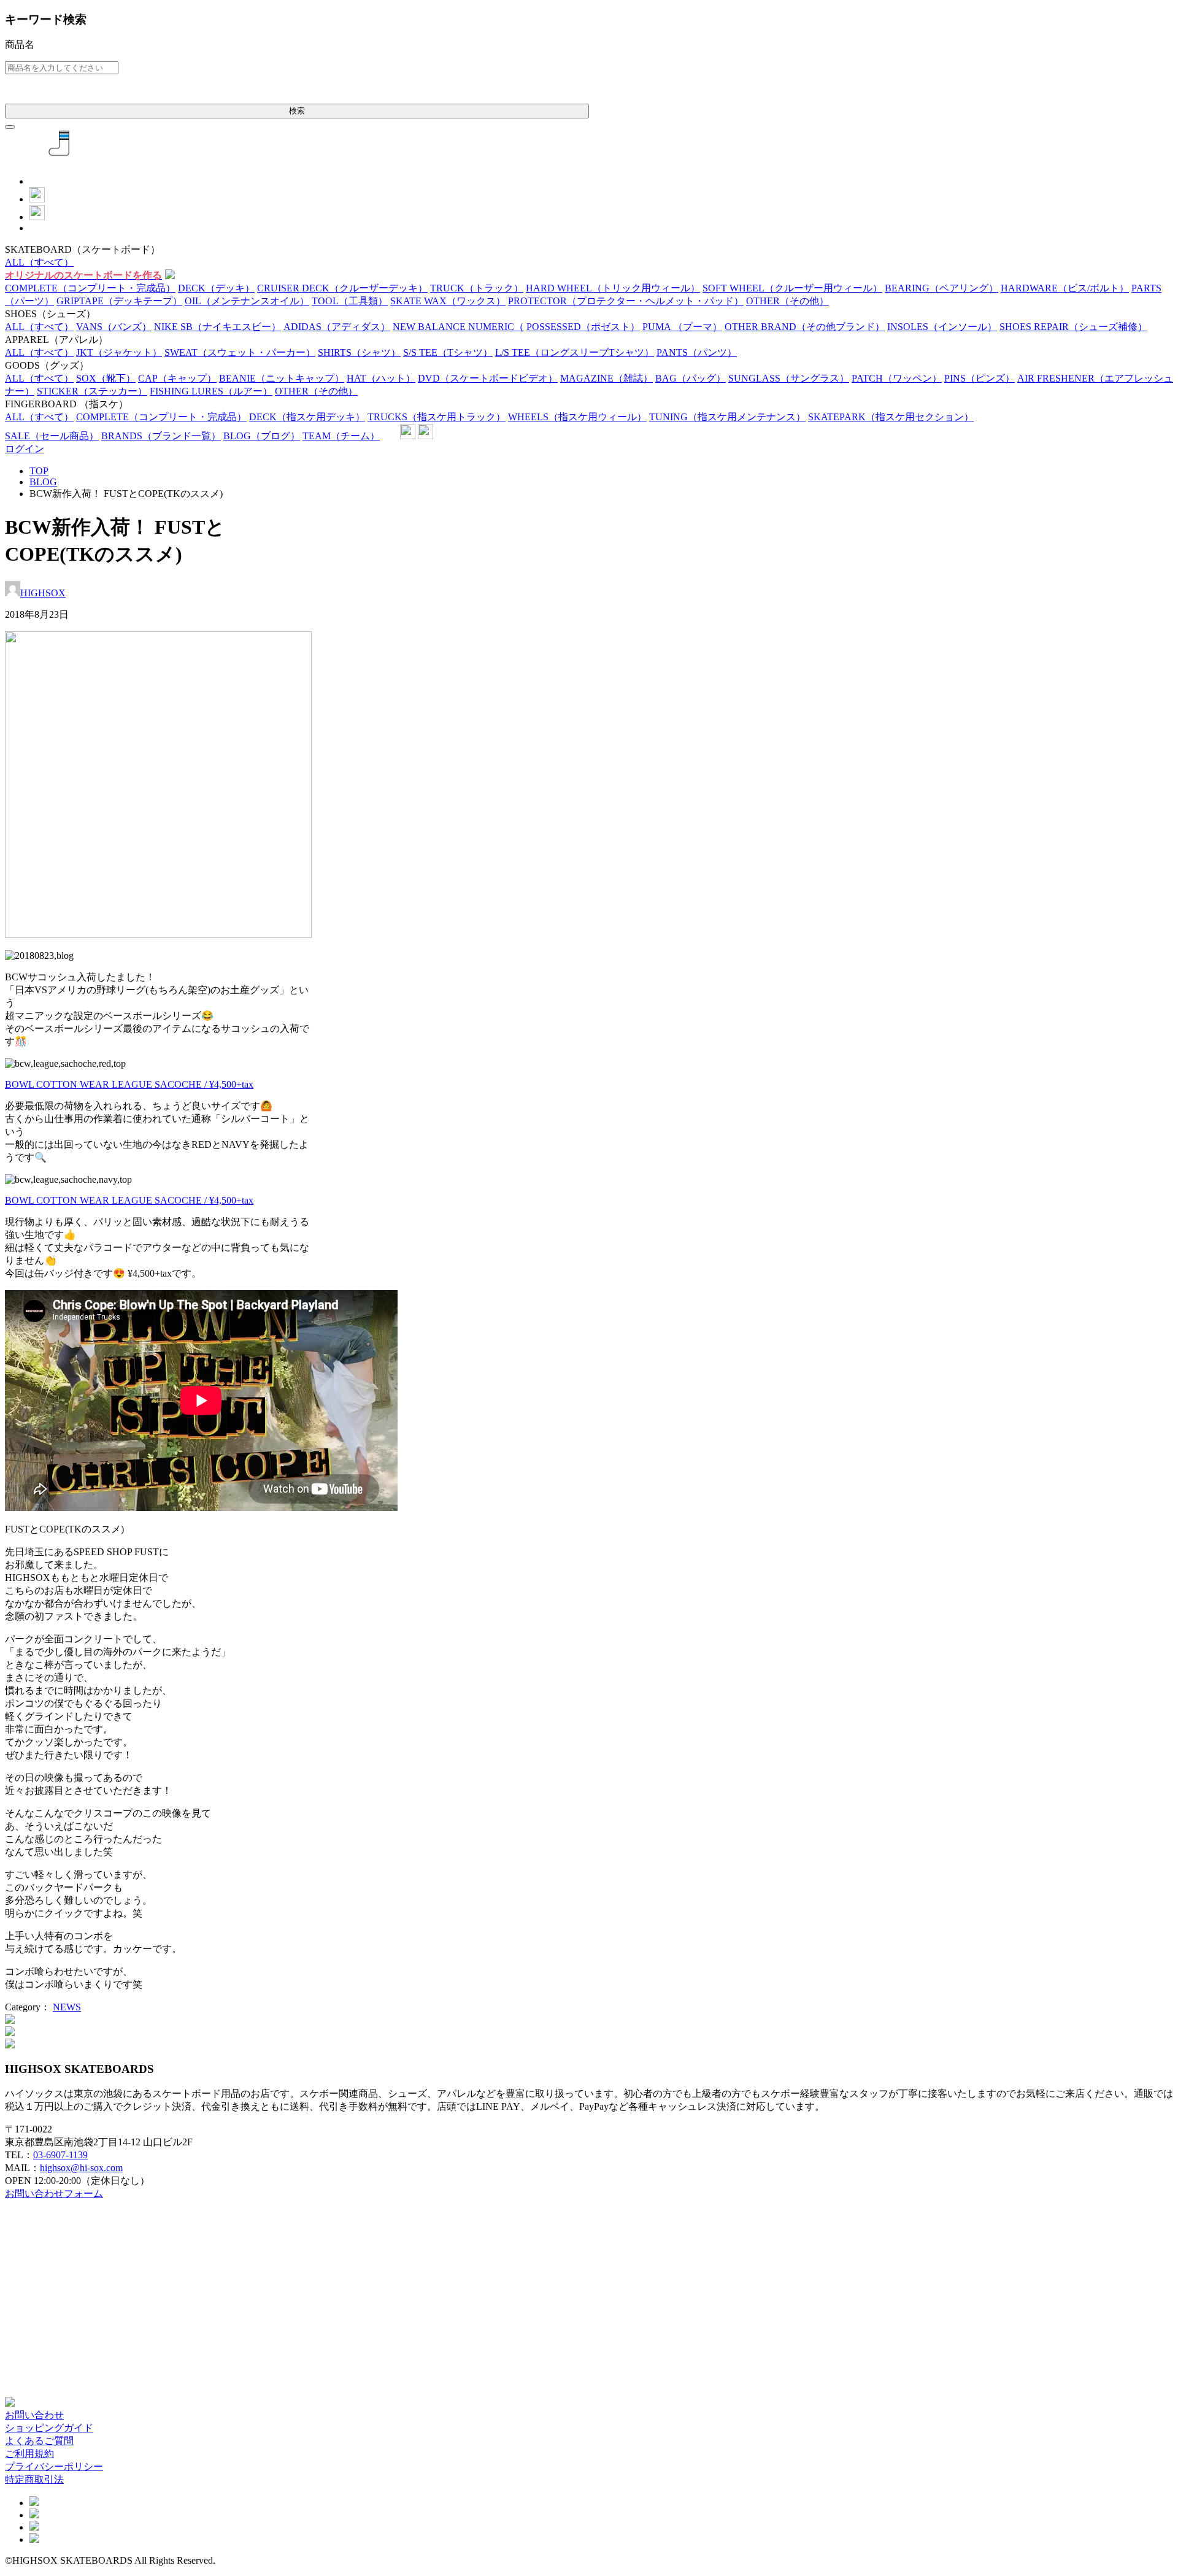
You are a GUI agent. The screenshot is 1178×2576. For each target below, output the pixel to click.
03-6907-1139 (60, 2155)
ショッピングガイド (49, 2428)
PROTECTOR (626, 301)
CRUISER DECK (342, 288)
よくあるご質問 (39, 2441)
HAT (381, 378)
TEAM (341, 436)
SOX (106, 378)
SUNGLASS (789, 378)
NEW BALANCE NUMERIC (458, 327)
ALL (39, 262)
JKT (119, 352)
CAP (177, 378)
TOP (39, 471)
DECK (216, 288)
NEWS (67, 2007)
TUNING (727, 417)
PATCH (897, 378)
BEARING (941, 288)
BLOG (262, 436)
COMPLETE (90, 288)
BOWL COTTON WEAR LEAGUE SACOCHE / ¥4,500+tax (129, 1084)
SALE (52, 436)
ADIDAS (337, 327)
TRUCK (477, 288)
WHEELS (577, 417)
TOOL (350, 301)
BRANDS (161, 436)
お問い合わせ (34, 2415)
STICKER (92, 391)
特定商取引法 (34, 2479)
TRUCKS (437, 417)
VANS (114, 327)
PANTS (697, 352)
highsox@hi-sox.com (81, 2168)
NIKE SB (218, 327)
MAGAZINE (606, 378)
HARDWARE (1065, 288)
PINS (980, 378)
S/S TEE (448, 352)
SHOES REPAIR (1073, 327)
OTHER (787, 301)
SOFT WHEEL (792, 288)
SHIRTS (359, 352)
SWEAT (240, 352)
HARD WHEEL (613, 288)
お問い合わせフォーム (54, 2193)
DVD (488, 378)
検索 (297, 111)
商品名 (20, 44)
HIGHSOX (43, 593)
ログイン (25, 449)
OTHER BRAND (805, 327)
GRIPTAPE (119, 301)
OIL (247, 301)
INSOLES (942, 327)
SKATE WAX (448, 301)
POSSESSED (583, 327)
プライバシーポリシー (54, 2466)
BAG (691, 378)
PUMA (682, 327)
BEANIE (282, 378)
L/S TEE (575, 352)
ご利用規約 (29, 2454)
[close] (10, 127)
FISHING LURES (211, 391)
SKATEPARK (891, 417)
